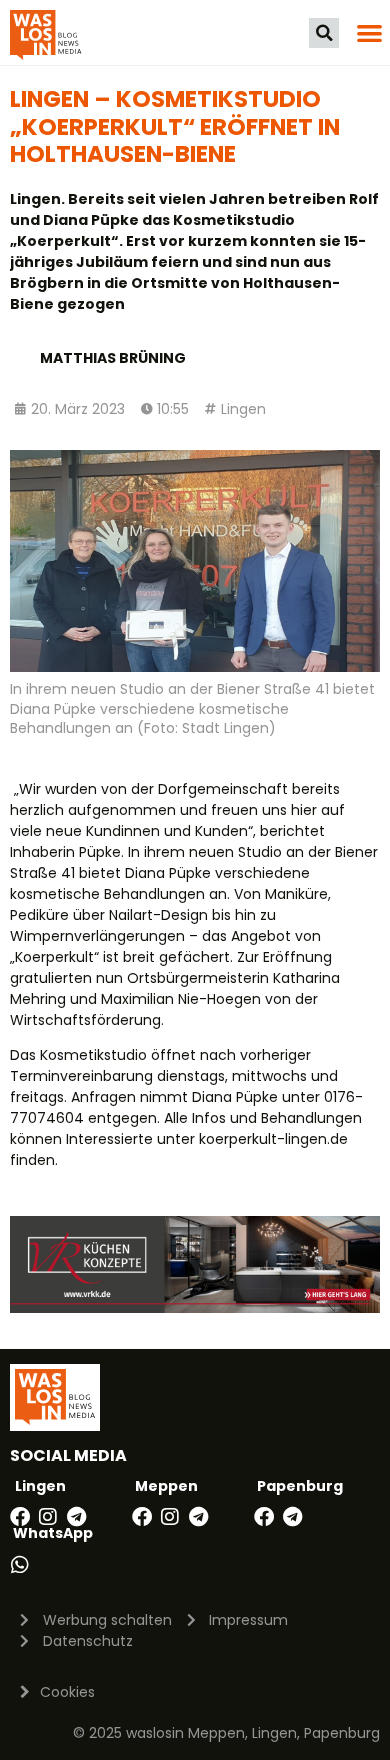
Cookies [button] (67, 1692)
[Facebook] (20, 1517)
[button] (324, 33)
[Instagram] (48, 1517)
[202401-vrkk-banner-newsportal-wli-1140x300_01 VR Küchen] (195, 1308)
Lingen (243, 409)
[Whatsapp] (20, 1565)
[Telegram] (76, 1517)
